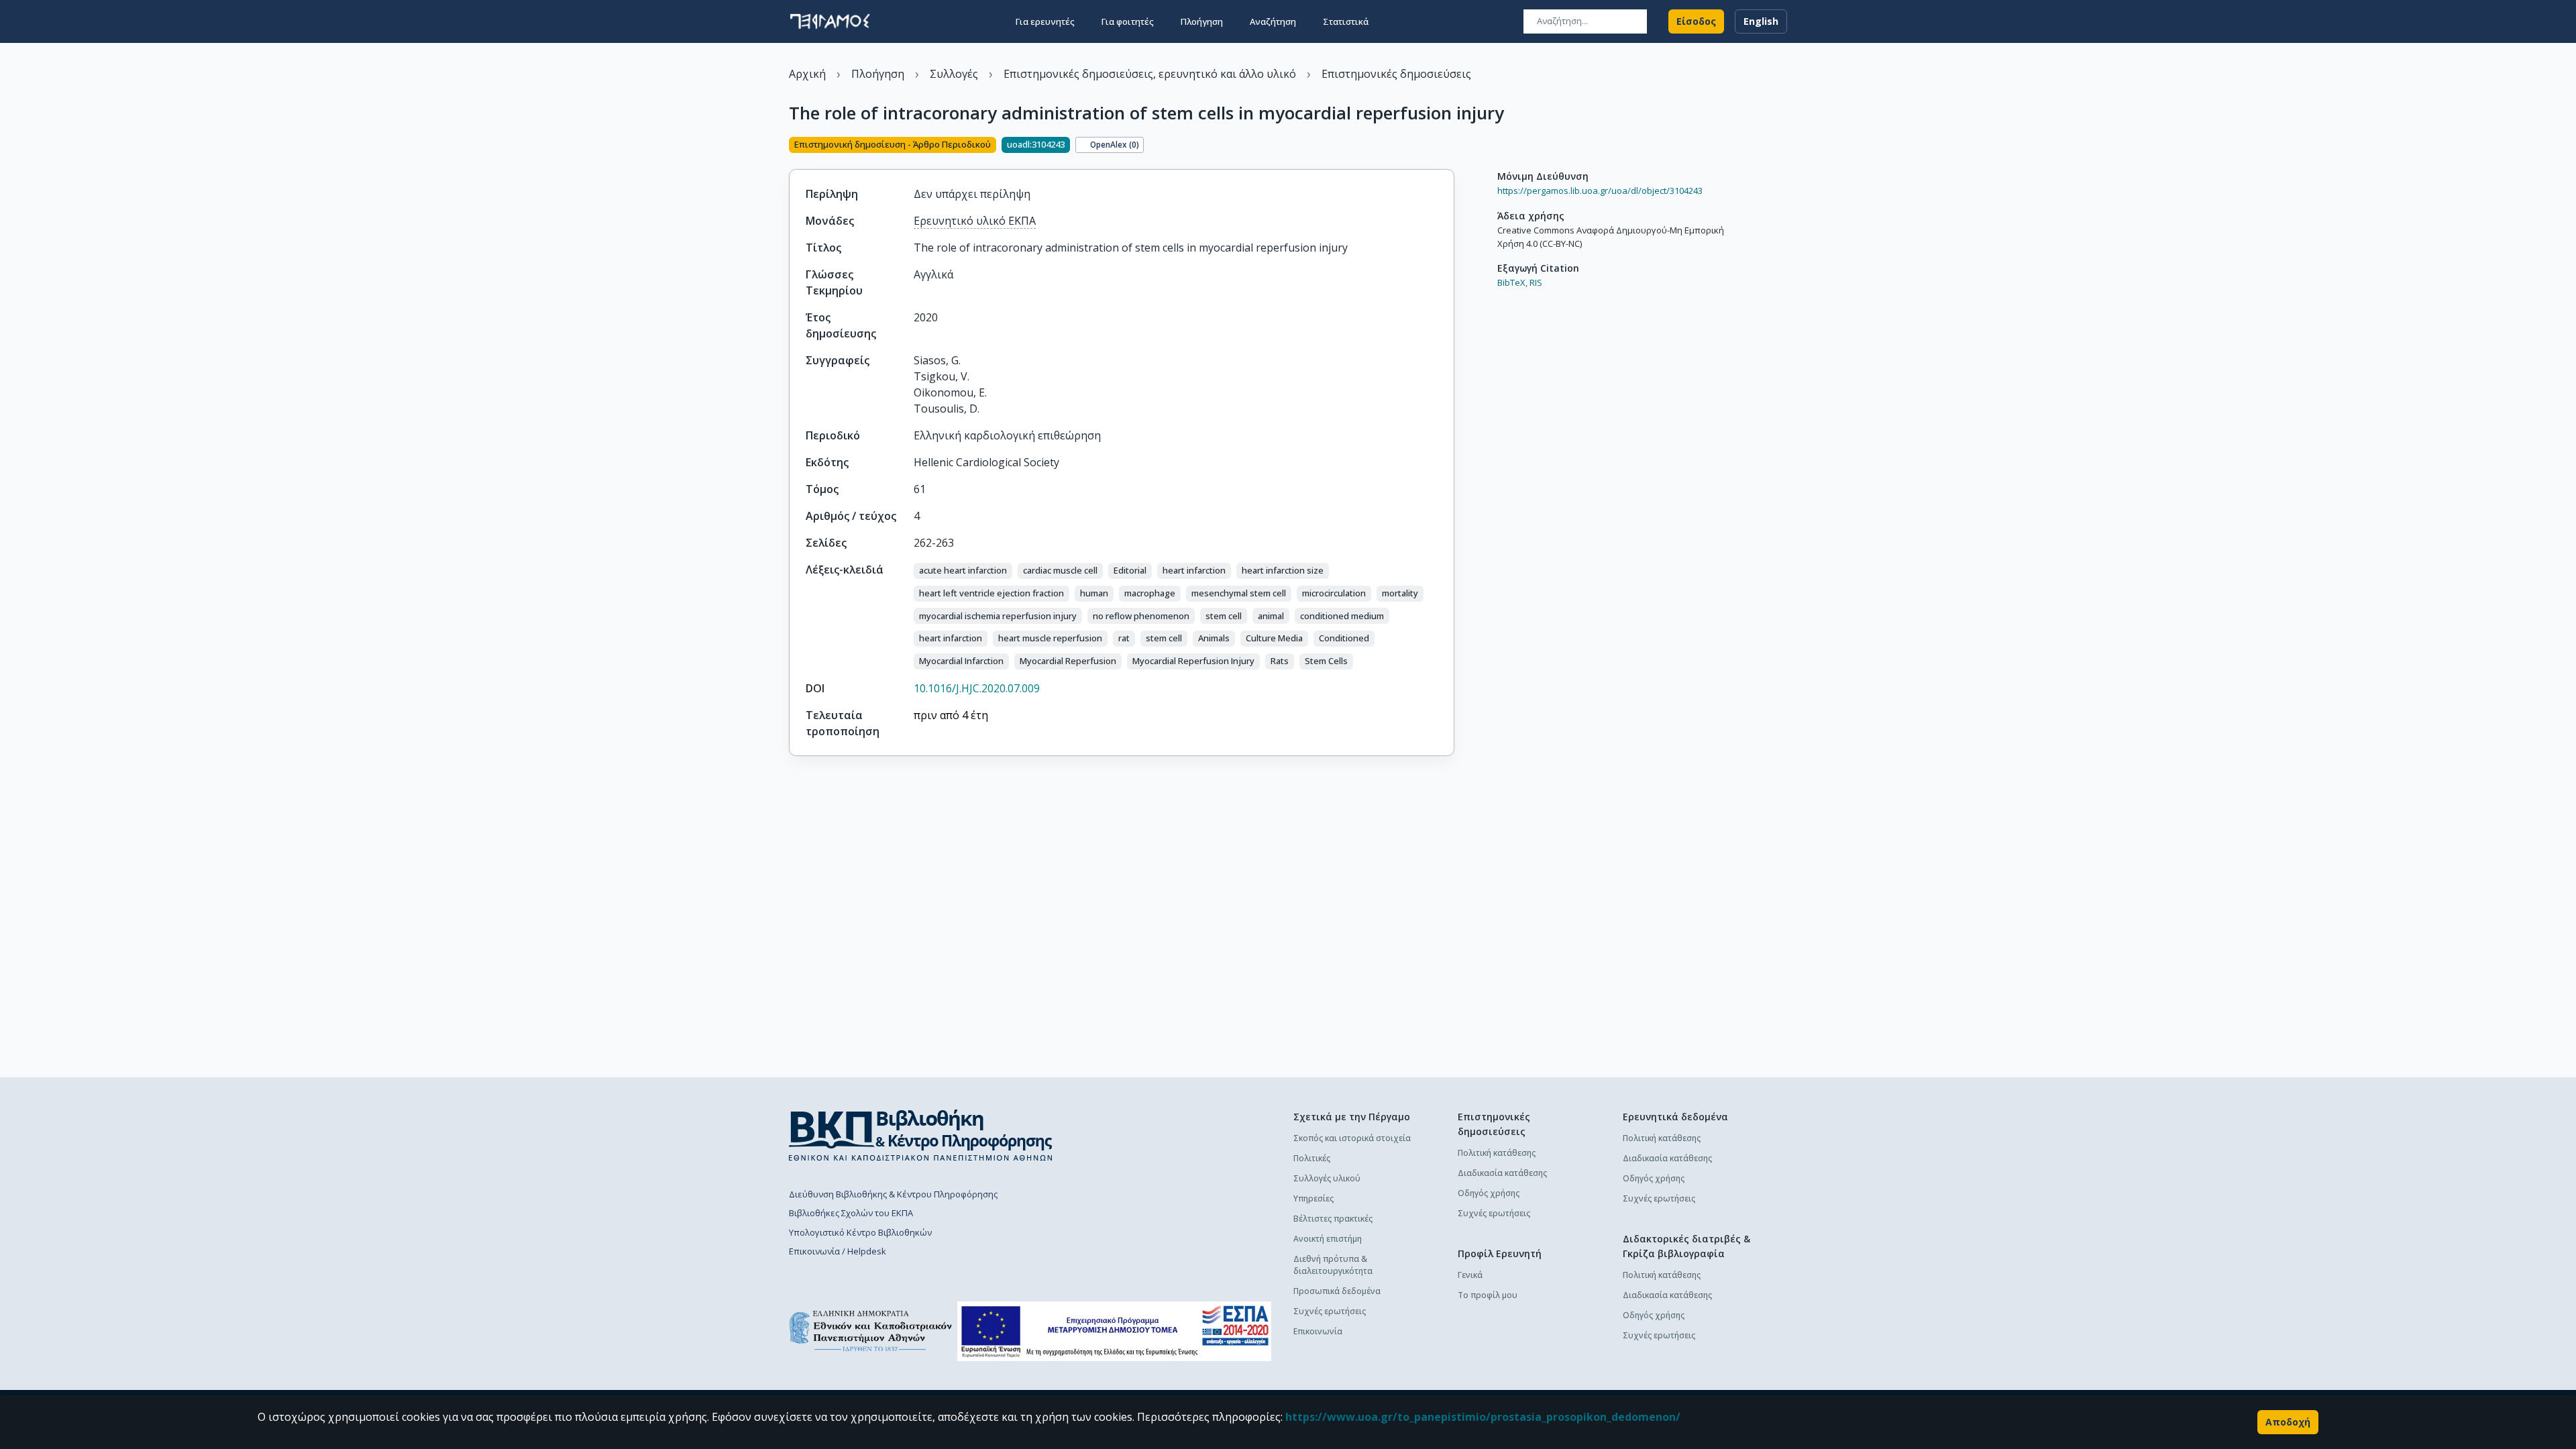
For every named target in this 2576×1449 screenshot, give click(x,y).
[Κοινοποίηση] (1449, 146)
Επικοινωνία (1318, 1331)
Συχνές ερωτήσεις (1330, 1311)
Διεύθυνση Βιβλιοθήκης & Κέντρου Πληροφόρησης (893, 1194)
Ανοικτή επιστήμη (1328, 1239)
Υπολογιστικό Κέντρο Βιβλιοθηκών (860, 1232)
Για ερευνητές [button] (1045, 21)
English (1761, 21)
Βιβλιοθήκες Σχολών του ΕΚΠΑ (851, 1213)
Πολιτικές (1312, 1158)
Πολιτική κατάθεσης (1497, 1153)
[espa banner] (1114, 1331)
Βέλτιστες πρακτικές (1333, 1219)
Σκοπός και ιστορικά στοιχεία (1352, 1138)
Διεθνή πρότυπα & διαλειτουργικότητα (1333, 1265)
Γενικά (1470, 1275)
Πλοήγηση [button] (1202, 21)
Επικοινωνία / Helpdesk (838, 1251)
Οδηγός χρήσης (1489, 1193)
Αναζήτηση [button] (1273, 21)
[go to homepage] (830, 21)
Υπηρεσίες (1313, 1198)
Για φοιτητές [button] (1128, 21)
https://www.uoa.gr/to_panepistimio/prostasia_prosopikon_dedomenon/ (1483, 1417)
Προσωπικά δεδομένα (1337, 1291)
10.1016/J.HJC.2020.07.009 (977, 688)
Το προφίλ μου (1488, 1295)
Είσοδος (1696, 21)
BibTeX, (1512, 282)
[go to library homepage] (921, 1135)
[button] (963, 571)
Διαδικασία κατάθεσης (1502, 1173)
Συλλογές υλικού (1327, 1178)
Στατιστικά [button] (1346, 21)
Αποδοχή (2288, 1422)
